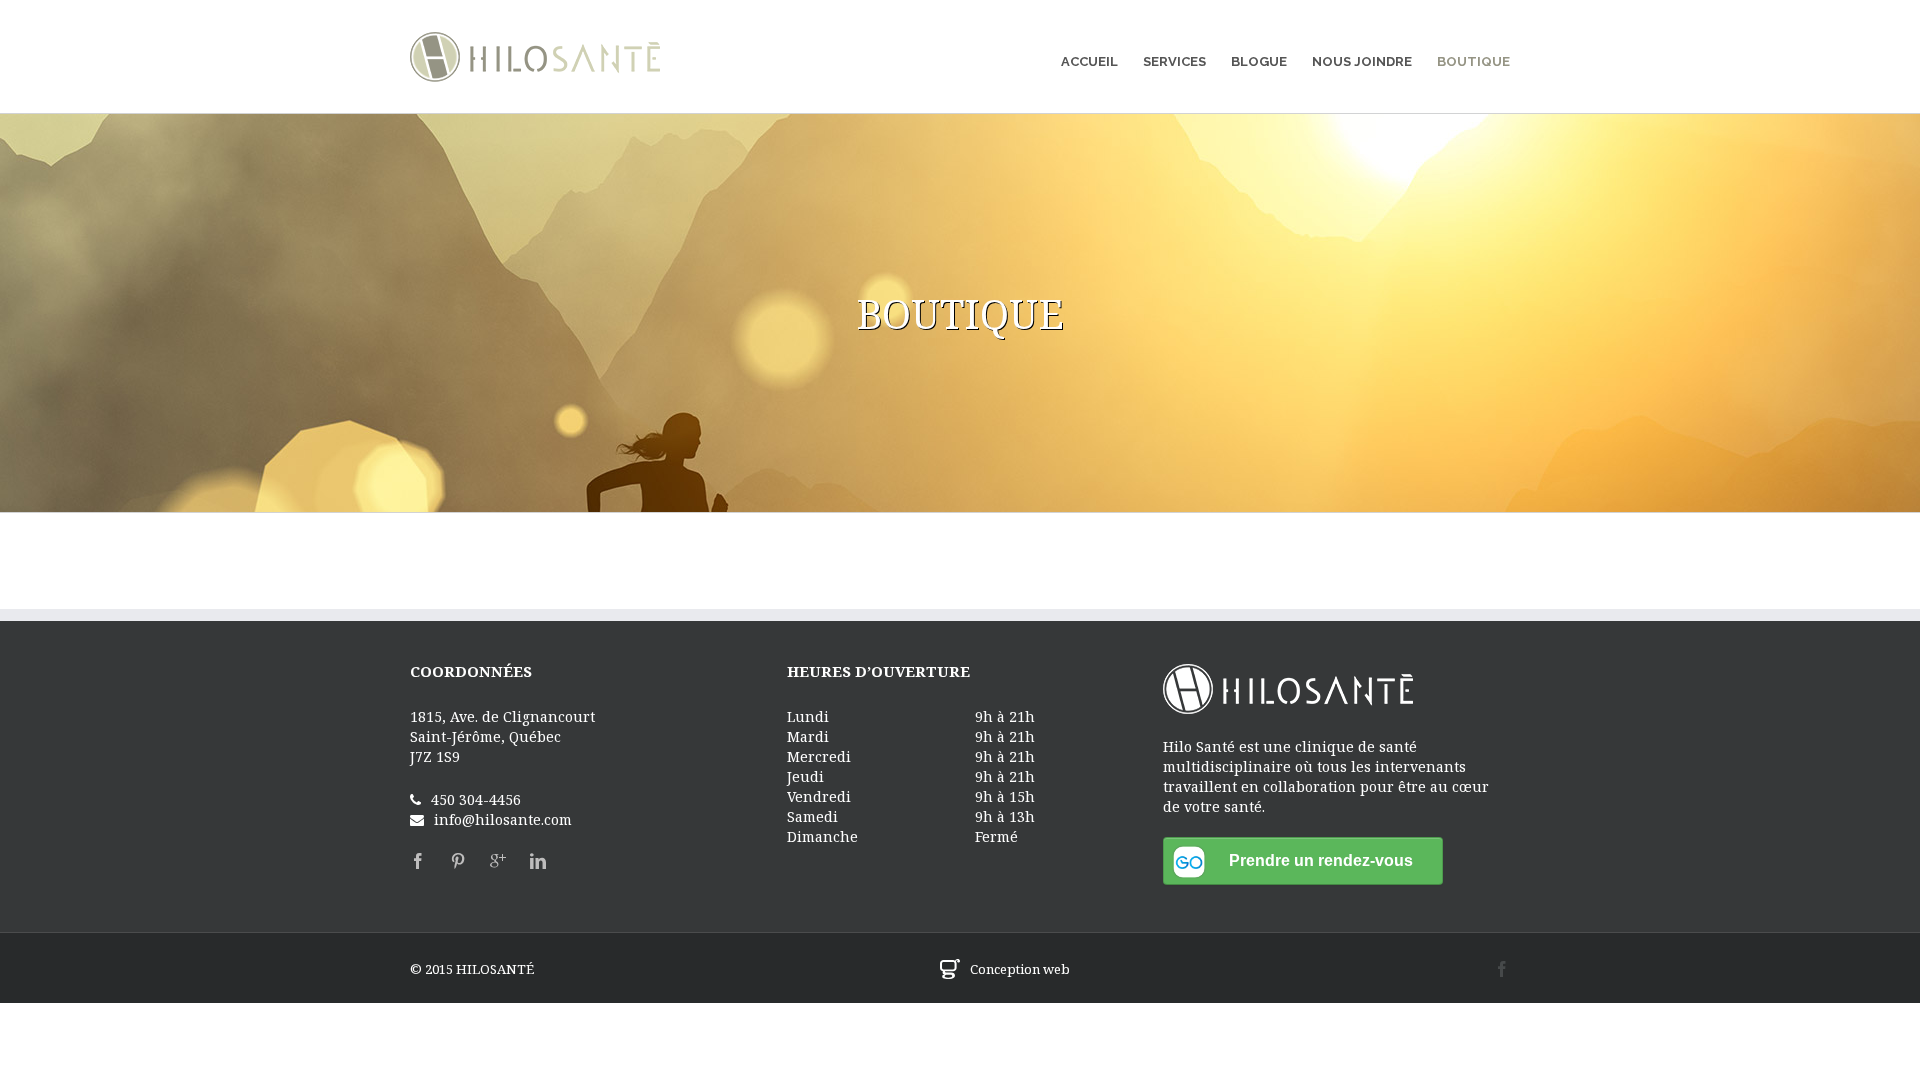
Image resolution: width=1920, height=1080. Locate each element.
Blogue (1259, 61)
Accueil (1089, 61)
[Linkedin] (538, 861)
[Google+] (498, 861)
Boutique (1473, 61)
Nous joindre (1362, 61)
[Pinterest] (458, 861)
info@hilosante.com (503, 819)
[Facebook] (418, 861)
